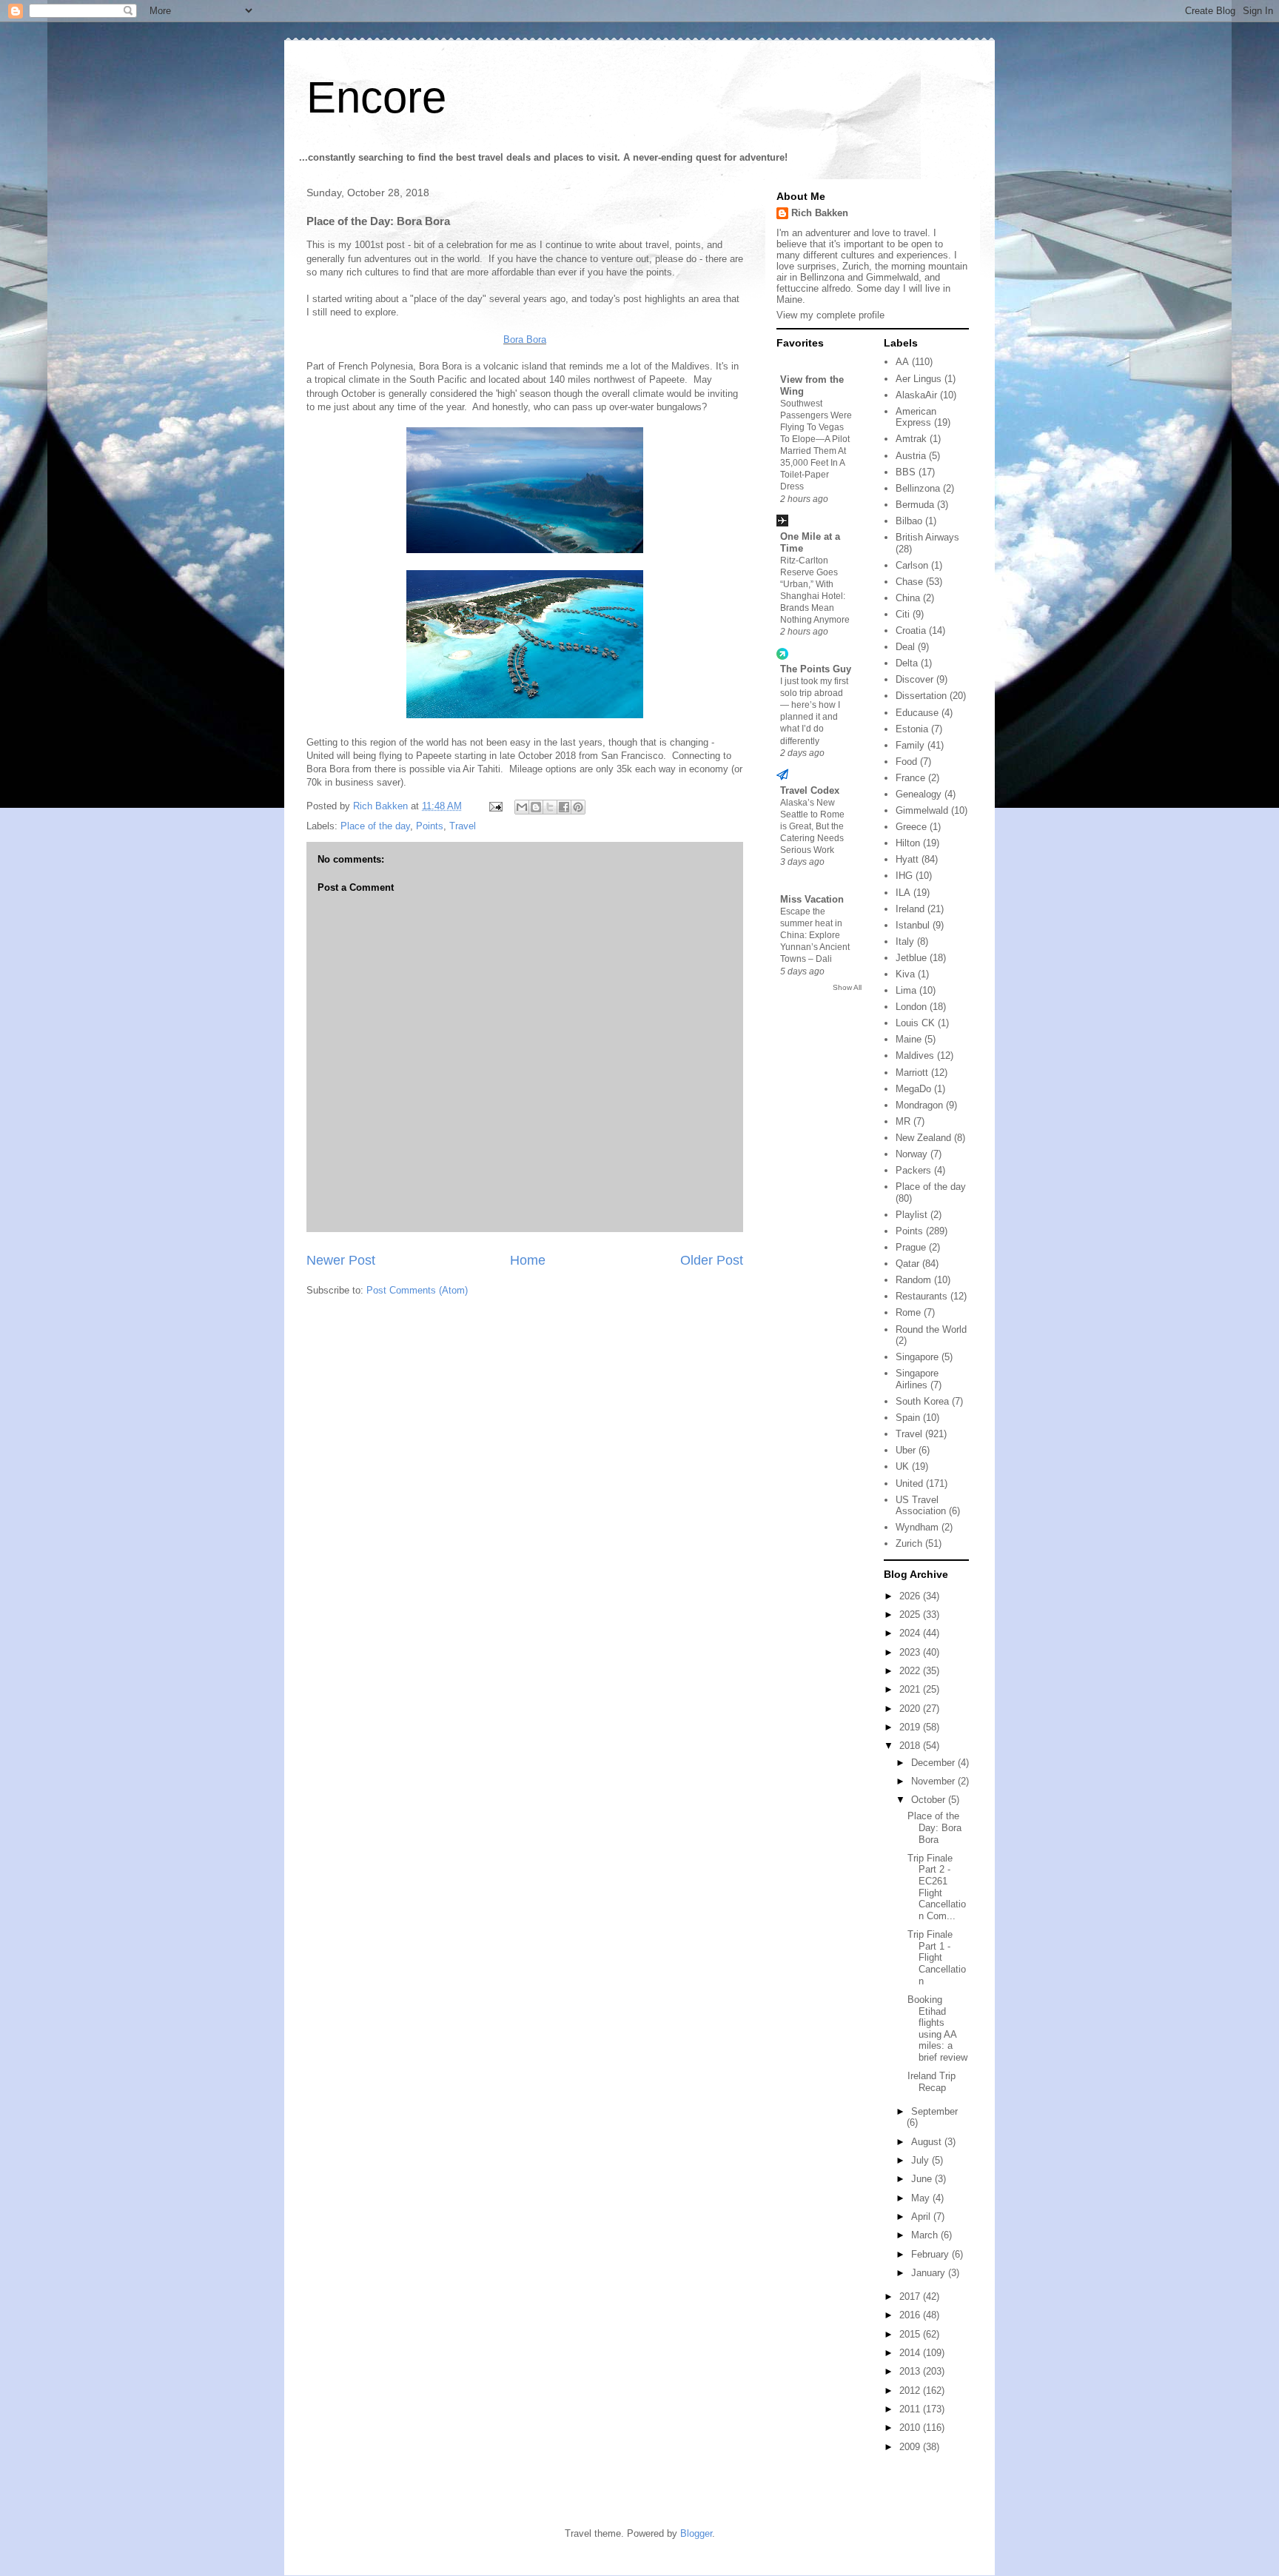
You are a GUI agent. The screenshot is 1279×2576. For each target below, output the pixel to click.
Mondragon (919, 1105)
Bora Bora (525, 339)
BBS (906, 472)
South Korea (922, 1401)
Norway (912, 1154)
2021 (911, 1689)
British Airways (927, 537)
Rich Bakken (820, 213)
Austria (911, 456)
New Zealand (923, 1138)
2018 (911, 1746)
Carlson (912, 565)
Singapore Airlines (917, 1379)
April (922, 2217)
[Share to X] (550, 807)
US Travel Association (921, 1506)
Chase (909, 582)
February (931, 2254)
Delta (907, 663)
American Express (916, 417)
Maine (909, 1039)
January (930, 2273)
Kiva (905, 974)
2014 (911, 2353)
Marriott (912, 1073)
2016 (911, 2315)
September (934, 2111)
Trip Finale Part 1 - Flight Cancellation (937, 1957)
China (908, 598)
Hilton (908, 843)
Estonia (912, 729)
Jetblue (911, 958)
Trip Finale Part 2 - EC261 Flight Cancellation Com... (937, 1887)
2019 (911, 1727)
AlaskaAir (916, 395)
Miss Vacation (812, 899)
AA (902, 362)
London (911, 1007)
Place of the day (375, 826)
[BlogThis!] (536, 807)
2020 (911, 1709)
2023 (911, 1652)
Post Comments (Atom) (417, 1290)
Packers (913, 1170)
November (934, 1781)
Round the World (931, 1329)
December (934, 1763)
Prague (911, 1247)
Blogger (696, 2533)
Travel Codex (810, 790)
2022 (911, 1671)
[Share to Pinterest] (578, 807)
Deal (905, 647)
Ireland (910, 909)
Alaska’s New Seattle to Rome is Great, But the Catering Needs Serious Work (812, 826)
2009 (911, 2447)
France (910, 778)
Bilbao (909, 521)
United (909, 1483)
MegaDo (913, 1089)
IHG (904, 876)
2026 (911, 1596)
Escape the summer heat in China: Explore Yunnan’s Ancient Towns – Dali (815, 935)
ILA (903, 893)
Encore (376, 97)
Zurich (909, 1543)
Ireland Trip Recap (931, 2082)
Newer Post (341, 1260)
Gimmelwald (922, 810)
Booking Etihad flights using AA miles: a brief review (937, 2028)
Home (528, 1260)
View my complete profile (830, 315)
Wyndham (917, 1527)
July (922, 2160)
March (926, 2235)
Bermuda (915, 505)
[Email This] (522, 807)
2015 (911, 2334)
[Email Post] (495, 806)
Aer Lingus (919, 379)
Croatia (911, 630)
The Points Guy (816, 669)
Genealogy (919, 794)
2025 (911, 1615)
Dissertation (921, 696)
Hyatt (907, 859)
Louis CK (915, 1023)
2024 (911, 1633)
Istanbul (913, 925)
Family (910, 745)
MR (903, 1121)
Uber (906, 1450)
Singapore (917, 1357)
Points (430, 826)
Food (906, 762)
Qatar (907, 1264)
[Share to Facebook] (564, 807)
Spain (908, 1418)
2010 (911, 2428)
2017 (911, 2296)
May (922, 2198)
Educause (917, 713)
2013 (911, 2371)
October (930, 1800)
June (923, 2179)
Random (913, 1280)
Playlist (912, 1215)
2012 (911, 2391)
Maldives (915, 1056)
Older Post (712, 1260)
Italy (905, 941)
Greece (911, 827)
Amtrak (911, 439)
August (928, 2142)
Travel (463, 826)
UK (902, 1466)
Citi (903, 614)
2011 (911, 2409)
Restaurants (922, 1296)
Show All (847, 987)
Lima (906, 990)
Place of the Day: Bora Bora (934, 1827)
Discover (914, 679)
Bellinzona (918, 488)
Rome (908, 1312)
